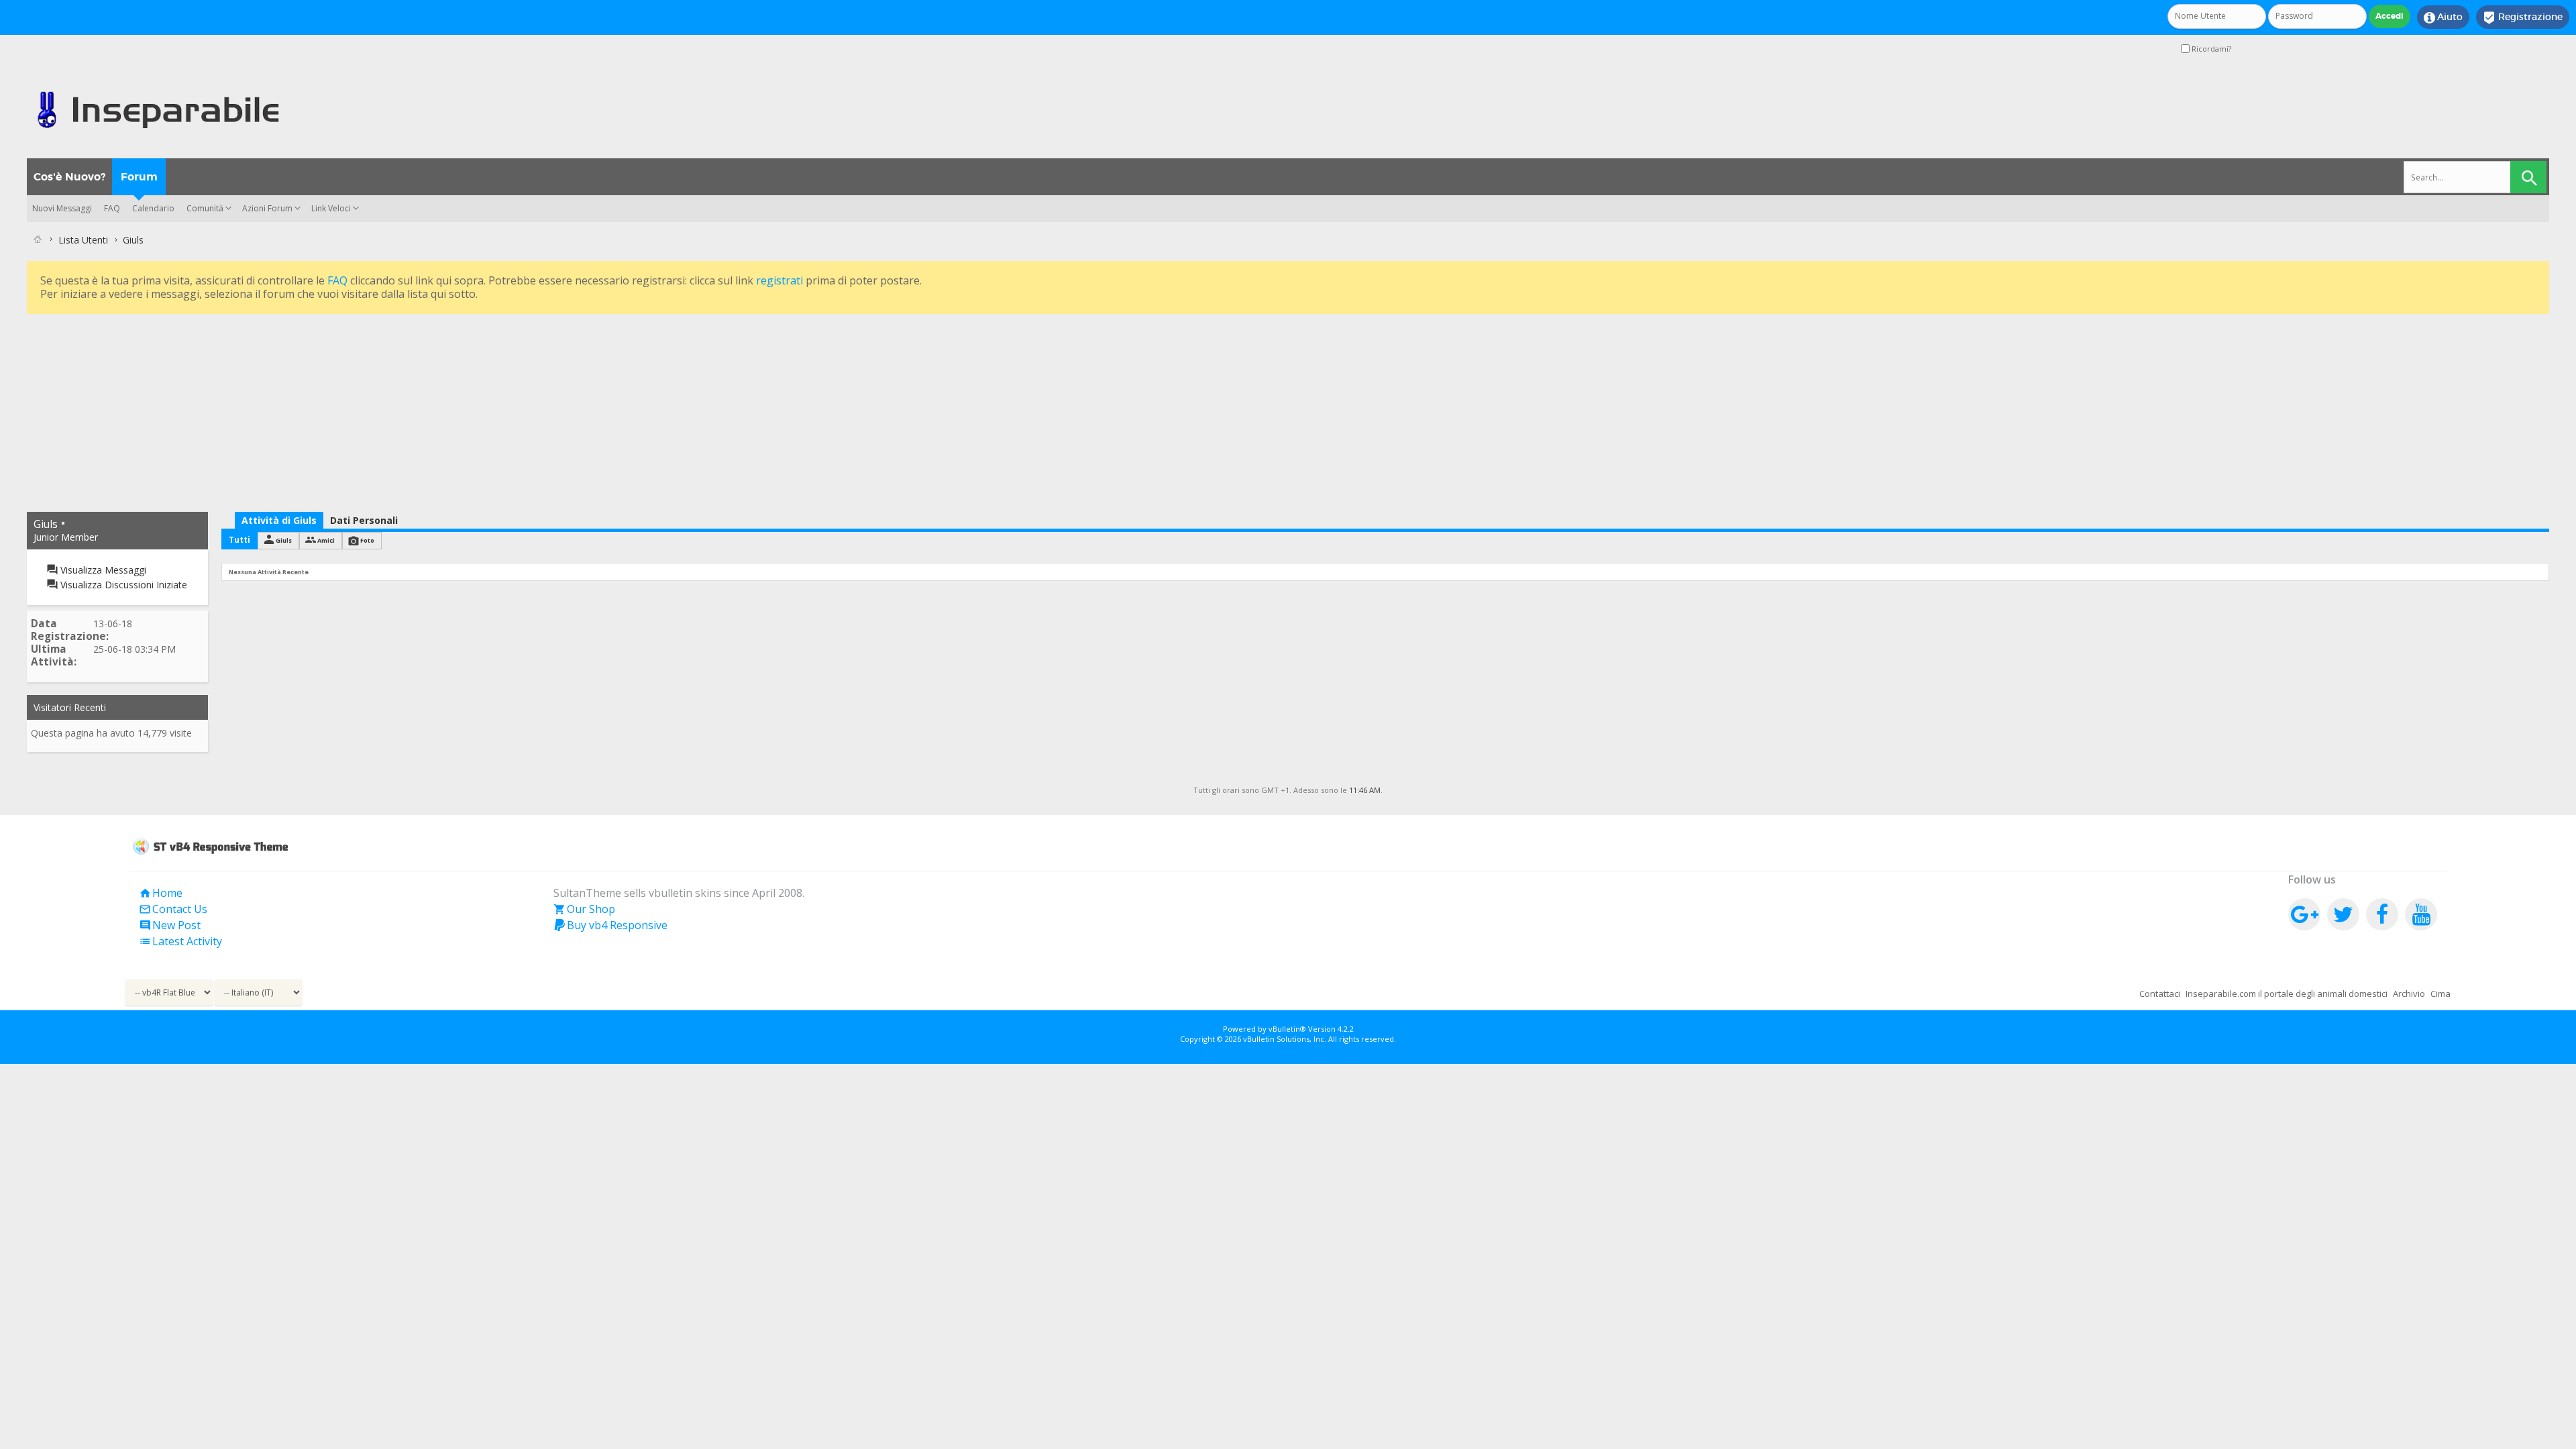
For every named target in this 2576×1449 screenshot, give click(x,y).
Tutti (239, 540)
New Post (170, 925)
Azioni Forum (267, 208)
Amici (326, 540)
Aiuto (2443, 17)
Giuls (284, 540)
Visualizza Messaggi (102, 570)
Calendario (153, 208)
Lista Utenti (83, 240)
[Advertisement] (429, 411)
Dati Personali (364, 520)
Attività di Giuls (279, 520)
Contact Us (173, 909)
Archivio (2409, 994)
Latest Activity (180, 941)
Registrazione (2523, 17)
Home (161, 893)
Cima (2440, 994)
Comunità (205, 208)
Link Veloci (331, 208)
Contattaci (2160, 994)
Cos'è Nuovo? (69, 177)
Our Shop (584, 909)
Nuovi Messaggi (62, 208)
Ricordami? (2210, 49)
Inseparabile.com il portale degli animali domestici (2287, 994)
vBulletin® (1287, 1029)
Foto (367, 540)
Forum (139, 177)
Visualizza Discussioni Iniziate (122, 585)
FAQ (112, 208)
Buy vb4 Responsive (610, 925)
